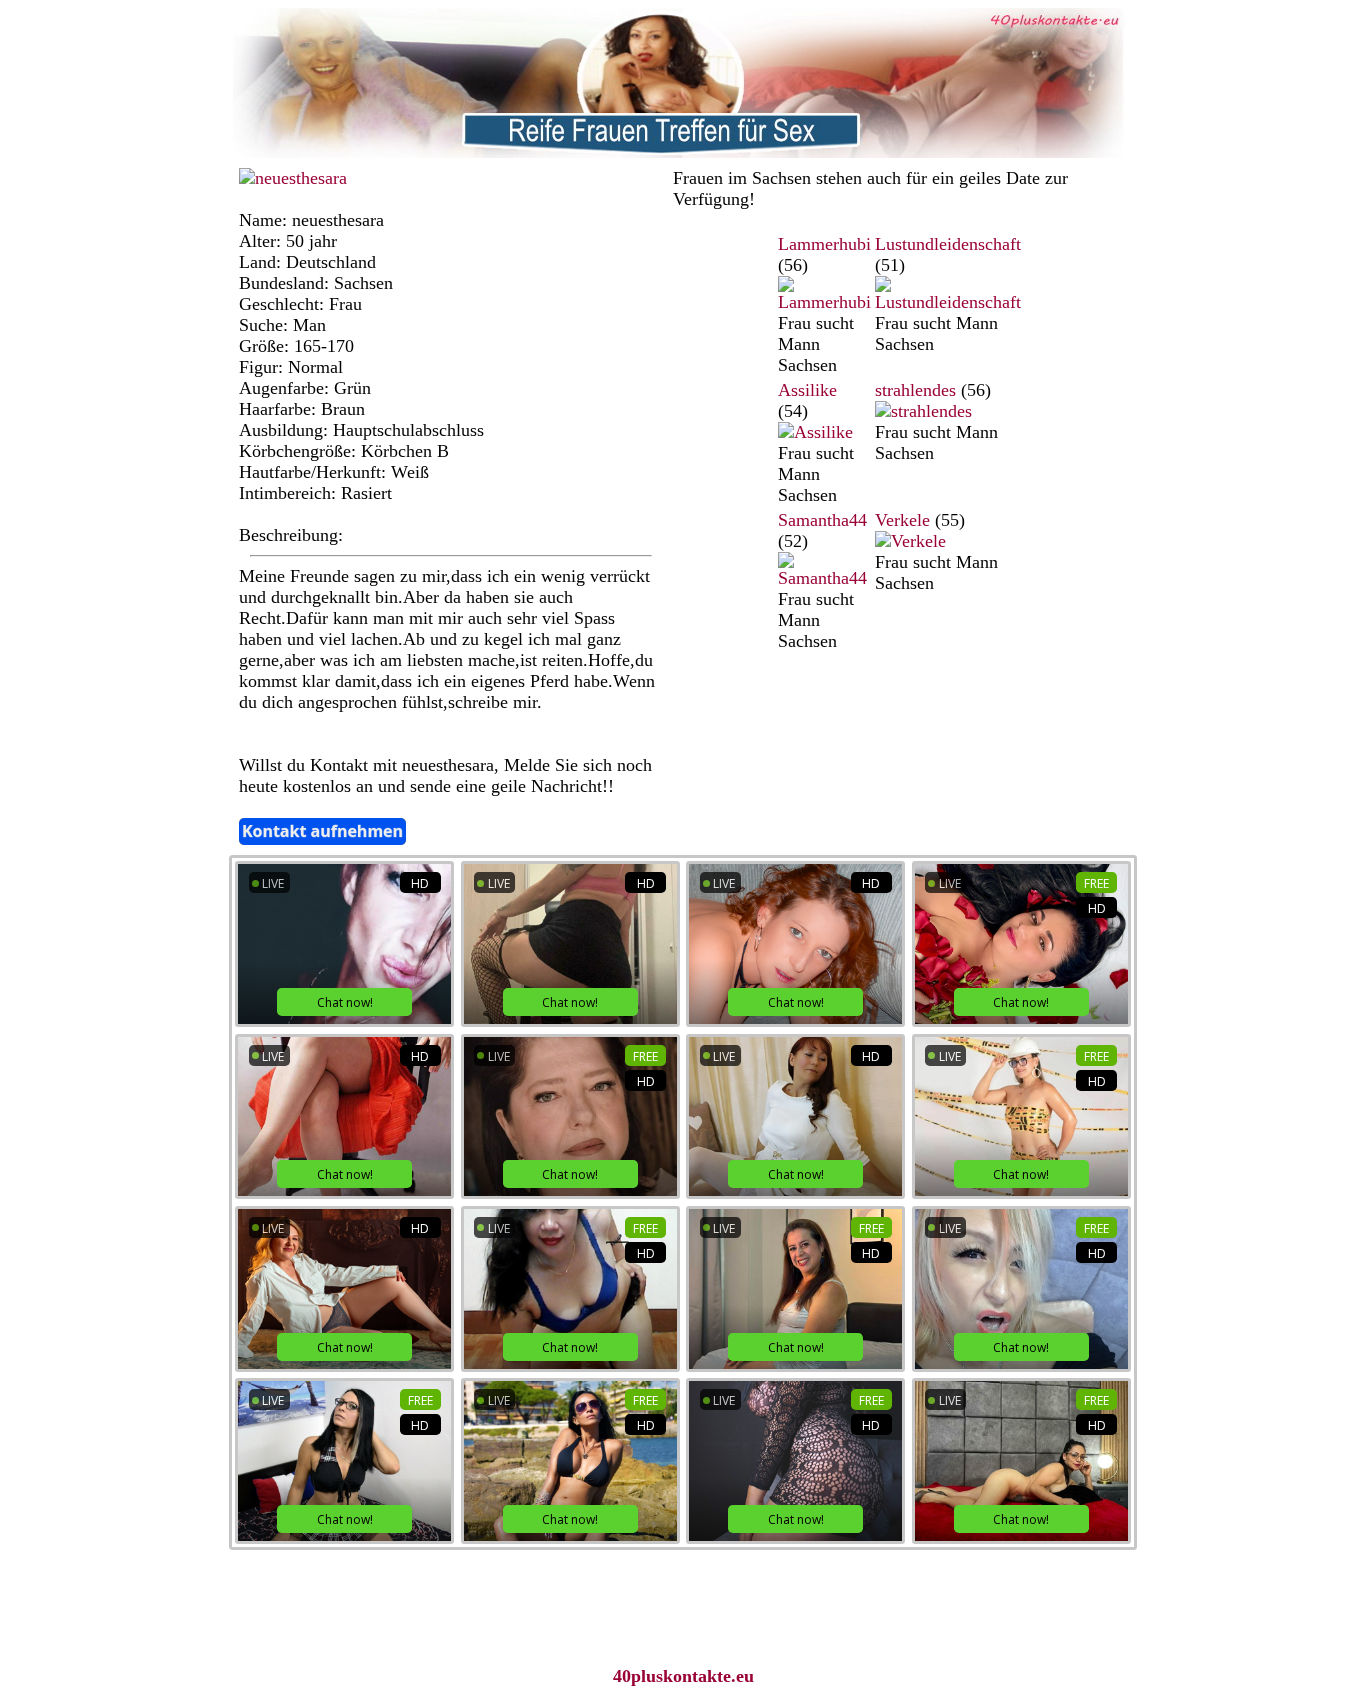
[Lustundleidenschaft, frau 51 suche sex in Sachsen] (948, 302)
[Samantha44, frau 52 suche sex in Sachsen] (824, 578)
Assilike (807, 390)
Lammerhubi (824, 244)
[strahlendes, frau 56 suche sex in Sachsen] (923, 411)
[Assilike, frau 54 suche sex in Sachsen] (815, 432)
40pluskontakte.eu (683, 1676)
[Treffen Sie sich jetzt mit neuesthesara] (293, 178)
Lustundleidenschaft (948, 244)
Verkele (902, 520)
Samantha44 (822, 520)
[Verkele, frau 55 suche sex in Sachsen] (910, 541)
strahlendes (915, 390)
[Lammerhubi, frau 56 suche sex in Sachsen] (824, 302)
